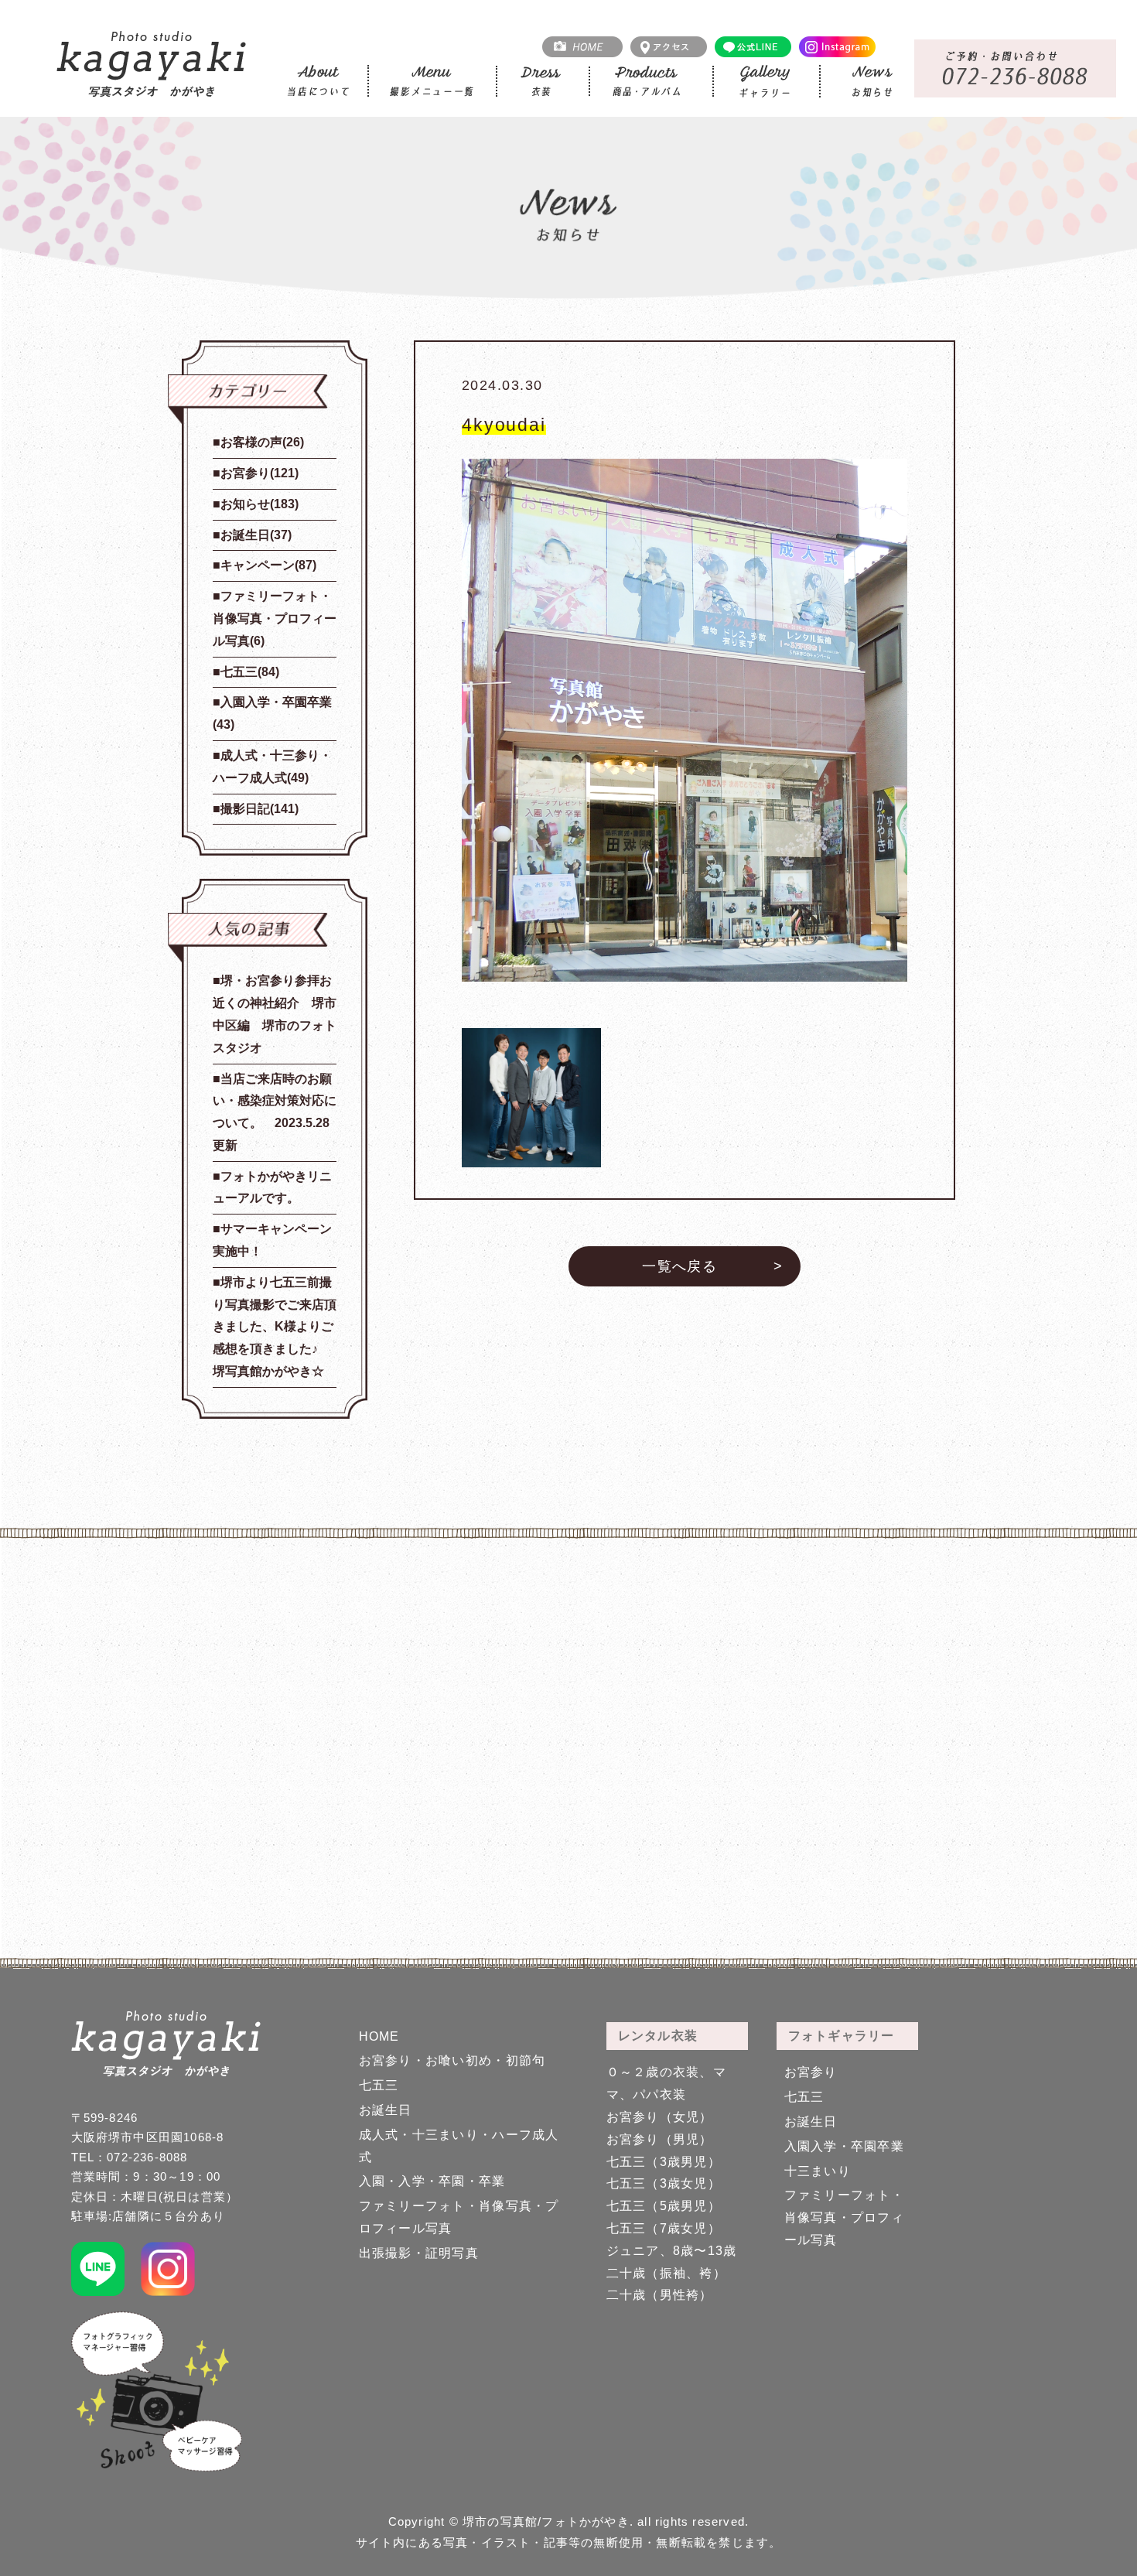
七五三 (379, 2085)
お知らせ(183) (259, 504)
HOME (379, 2036)
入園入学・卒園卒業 (845, 2146)
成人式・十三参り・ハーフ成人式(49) (272, 767)
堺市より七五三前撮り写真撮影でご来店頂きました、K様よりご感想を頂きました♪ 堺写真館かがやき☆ (275, 1327)
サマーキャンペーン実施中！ (272, 1240)
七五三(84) (250, 672)
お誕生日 (386, 2110)
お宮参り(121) (259, 473)
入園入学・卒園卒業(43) (272, 713)
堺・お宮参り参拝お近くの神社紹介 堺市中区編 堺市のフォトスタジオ (275, 1014)
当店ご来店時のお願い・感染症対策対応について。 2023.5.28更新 (275, 1112)
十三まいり (818, 2171)
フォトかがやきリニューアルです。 (272, 1187)
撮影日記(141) (259, 809)
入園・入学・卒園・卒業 (432, 2181)
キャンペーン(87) (268, 565)
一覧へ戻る (679, 1266)
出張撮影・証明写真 (419, 2253)
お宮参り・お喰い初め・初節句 (452, 2060)
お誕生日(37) (256, 535)
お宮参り (811, 2072)
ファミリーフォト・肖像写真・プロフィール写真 (845, 2217)
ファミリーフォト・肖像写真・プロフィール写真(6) (275, 618)
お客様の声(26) (262, 442)
